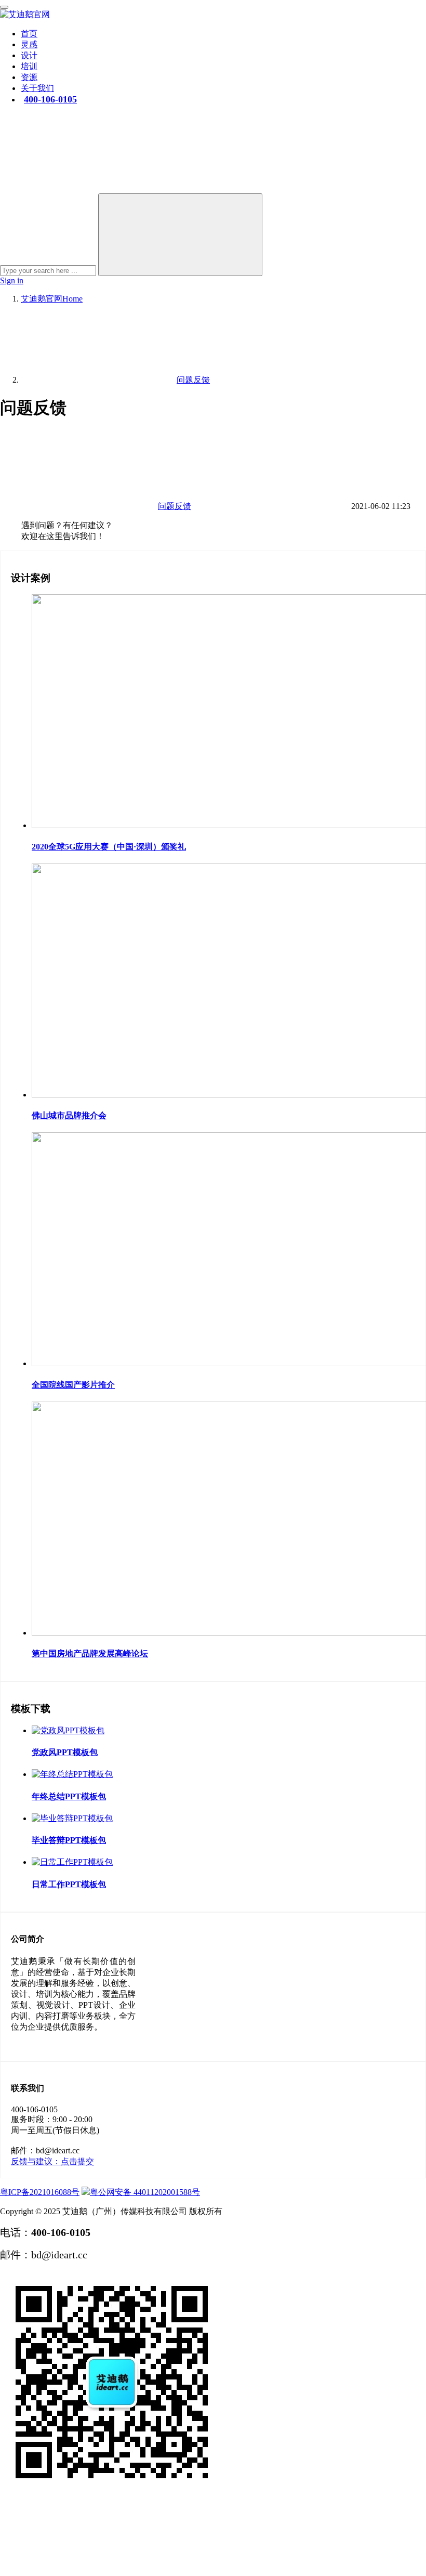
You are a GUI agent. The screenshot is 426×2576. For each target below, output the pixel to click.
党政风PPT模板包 (65, 1752)
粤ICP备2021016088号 (40, 2192)
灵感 (29, 44)
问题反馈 (175, 506)
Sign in (12, 280)
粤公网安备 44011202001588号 (145, 2192)
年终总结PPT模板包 (69, 1796)
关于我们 (37, 88)
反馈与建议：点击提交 (52, 2161)
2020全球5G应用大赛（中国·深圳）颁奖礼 (109, 847)
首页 (29, 34)
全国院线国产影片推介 (73, 1385)
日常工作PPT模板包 (69, 1884)
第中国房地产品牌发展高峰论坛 (90, 1653)
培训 (29, 66)
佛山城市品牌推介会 (69, 1115)
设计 (29, 55)
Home (52, 299)
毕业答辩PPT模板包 (69, 1840)
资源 (29, 77)
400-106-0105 (50, 99)
